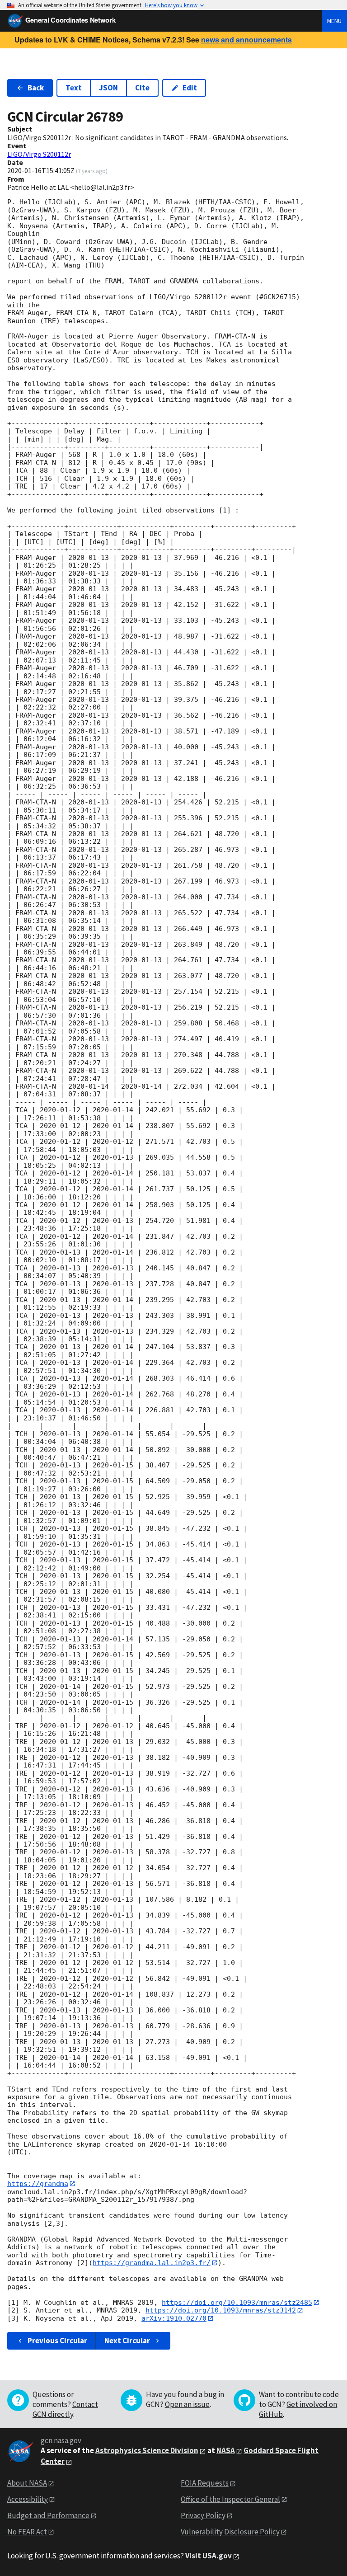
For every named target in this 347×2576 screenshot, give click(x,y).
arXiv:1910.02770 (174, 2318)
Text (74, 88)
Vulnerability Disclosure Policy (230, 2532)
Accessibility (28, 2499)
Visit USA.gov (209, 2556)
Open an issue (187, 2404)
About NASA (27, 2483)
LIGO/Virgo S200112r (39, 154)
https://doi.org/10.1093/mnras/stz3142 (221, 2310)
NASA (226, 2450)
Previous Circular (57, 2341)
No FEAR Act (27, 2532)
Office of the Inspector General (230, 2499)
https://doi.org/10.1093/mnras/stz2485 (237, 2303)
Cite (142, 88)
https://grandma (38, 2184)
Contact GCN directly (65, 2409)
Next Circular (127, 2341)
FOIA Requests (205, 2483)
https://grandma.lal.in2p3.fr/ (152, 2263)
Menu (334, 21)
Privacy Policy (203, 2515)
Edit (190, 88)
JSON (108, 88)
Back (36, 88)
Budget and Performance (48, 2515)
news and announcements (246, 40)
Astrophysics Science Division (147, 2450)
